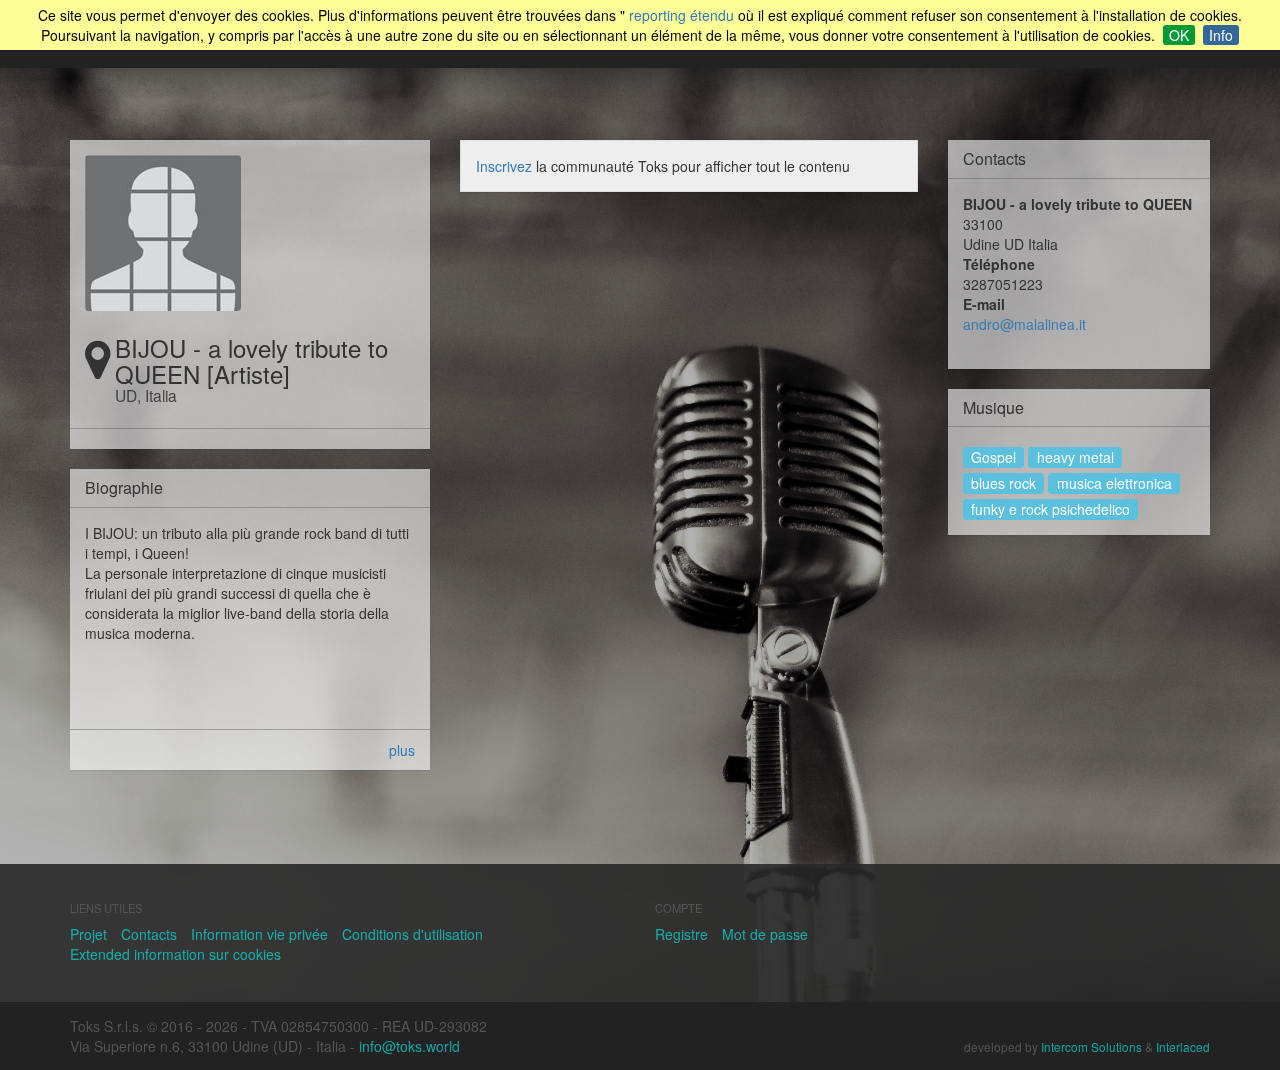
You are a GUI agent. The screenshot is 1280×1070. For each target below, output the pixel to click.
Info (1221, 35)
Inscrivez (504, 166)
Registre (681, 934)
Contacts (149, 934)
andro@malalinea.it (1024, 324)
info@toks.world (409, 1046)
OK (1179, 35)
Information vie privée (259, 934)
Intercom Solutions (1091, 1046)
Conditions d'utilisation (412, 934)
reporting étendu (681, 15)
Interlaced (1183, 1046)
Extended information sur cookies (175, 954)
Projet (88, 934)
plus (402, 750)
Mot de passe (765, 934)
